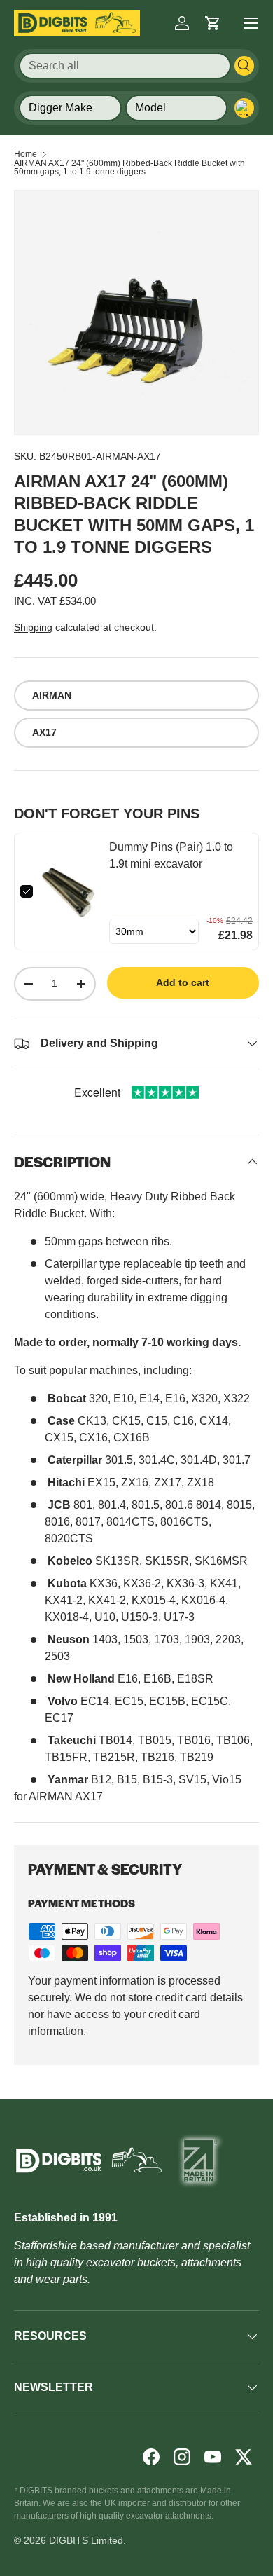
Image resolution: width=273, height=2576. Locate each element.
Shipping (33, 627)
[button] (213, 23)
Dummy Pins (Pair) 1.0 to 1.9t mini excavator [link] (171, 855)
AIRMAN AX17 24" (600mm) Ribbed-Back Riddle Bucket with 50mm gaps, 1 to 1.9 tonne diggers (129, 167)
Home (26, 154)
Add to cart (183, 982)
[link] (71, 891)
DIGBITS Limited (86, 2540)
